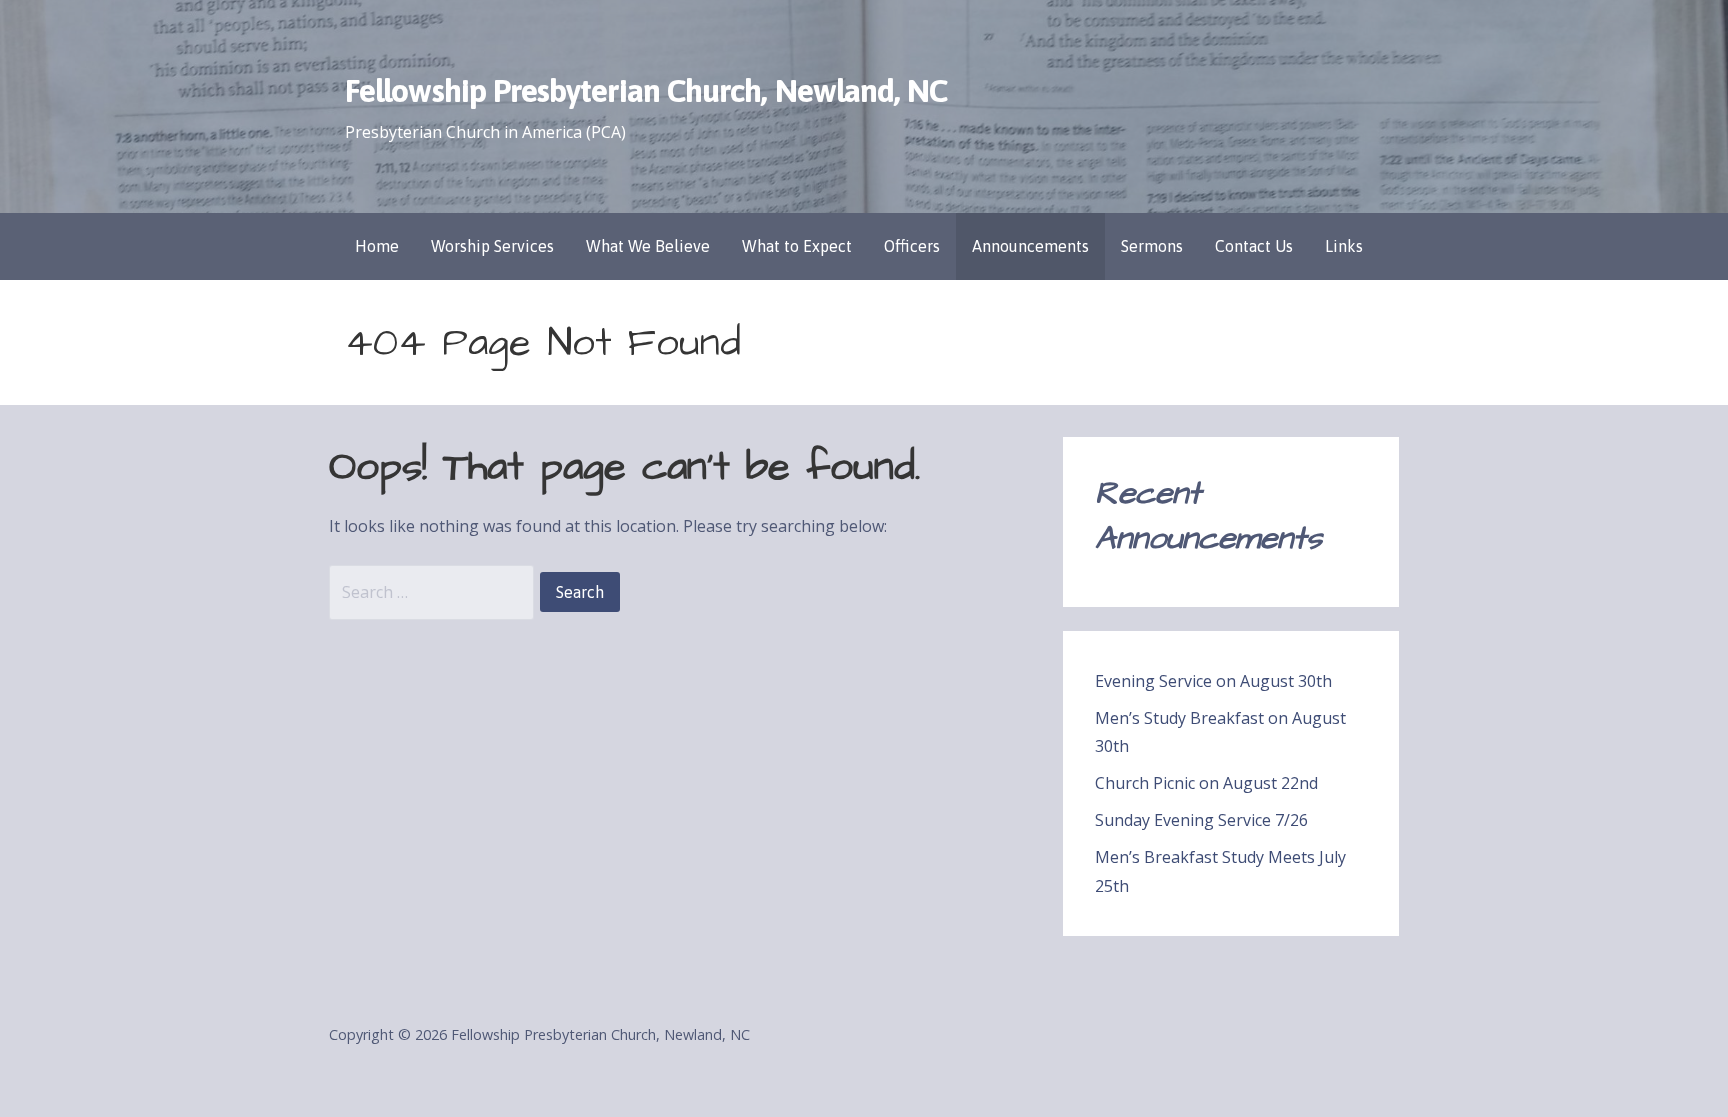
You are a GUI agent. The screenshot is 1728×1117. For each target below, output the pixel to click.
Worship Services (492, 246)
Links (1344, 246)
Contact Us (1254, 246)
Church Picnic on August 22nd (1206, 783)
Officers (912, 246)
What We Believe (648, 246)
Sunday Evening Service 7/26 (1201, 820)
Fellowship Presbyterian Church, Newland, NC (646, 90)
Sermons (1152, 246)
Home (377, 246)
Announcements (1030, 246)
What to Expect (797, 246)
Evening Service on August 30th (1213, 681)
